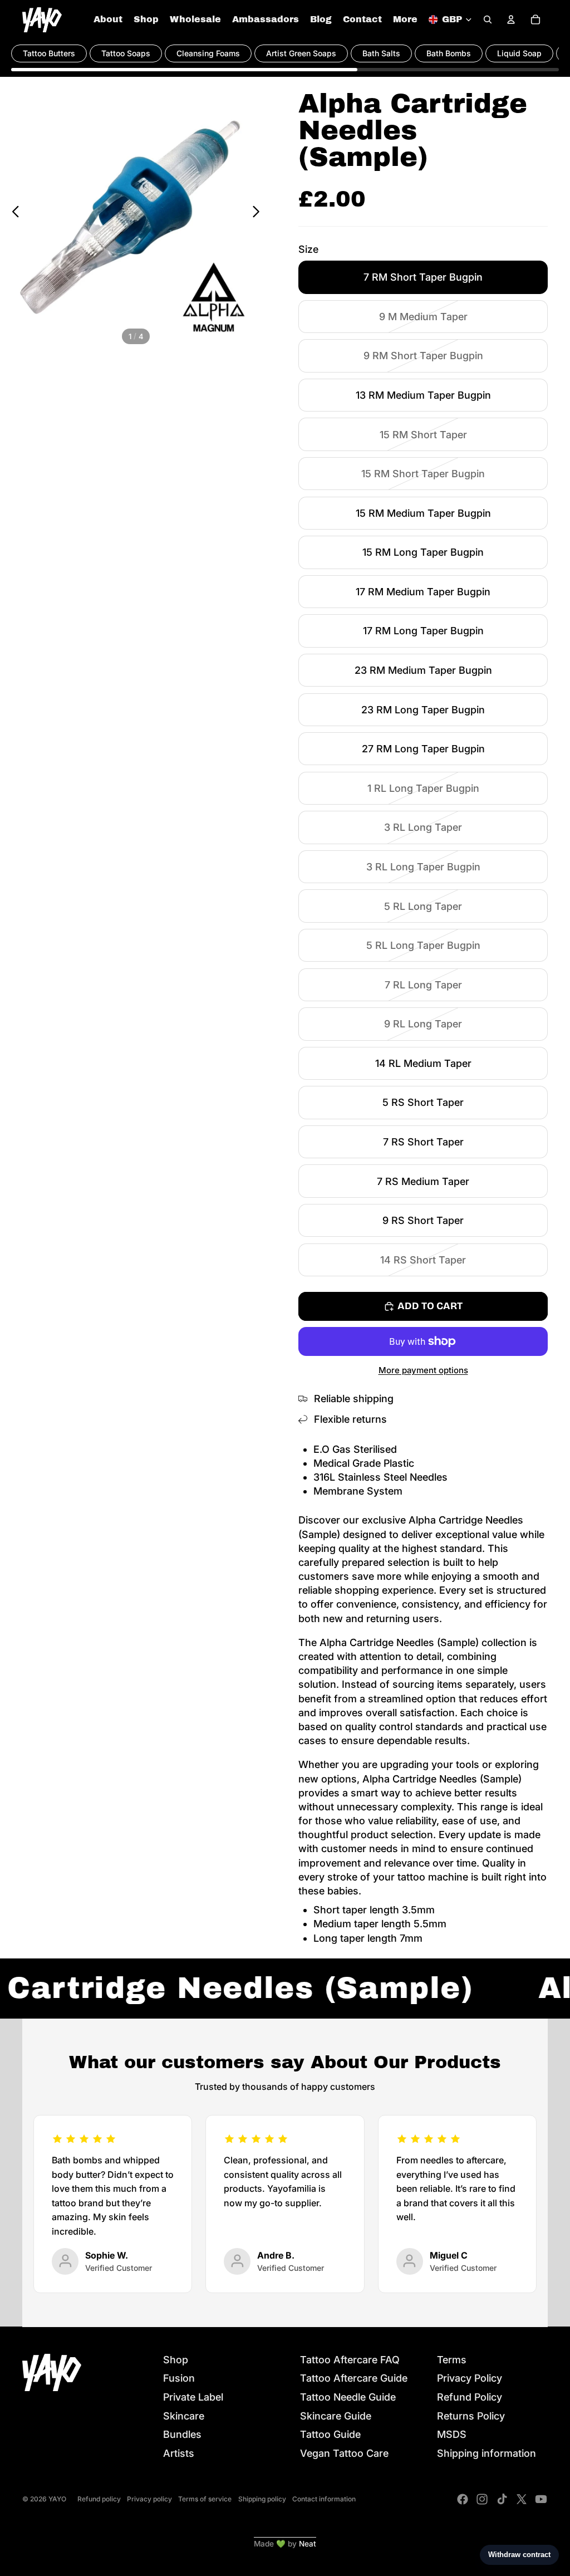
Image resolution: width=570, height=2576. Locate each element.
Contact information (324, 2499)
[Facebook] (463, 2499)
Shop (176, 2360)
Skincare (184, 2416)
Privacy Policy (470, 2378)
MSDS (452, 2434)
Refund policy (99, 2499)
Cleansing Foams (208, 53)
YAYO (57, 2499)
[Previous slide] (13, 213)
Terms (452, 2360)
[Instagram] (482, 2499)
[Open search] (488, 19)
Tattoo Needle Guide (348, 2397)
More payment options (423, 1370)
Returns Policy (471, 2416)
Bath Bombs (449, 53)
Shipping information (487, 2453)
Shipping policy (262, 2499)
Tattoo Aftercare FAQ (350, 2360)
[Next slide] (259, 213)
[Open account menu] (511, 19)
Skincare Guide (336, 2416)
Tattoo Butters (49, 53)
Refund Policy (470, 2397)
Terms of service (205, 2499)
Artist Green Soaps (301, 53)
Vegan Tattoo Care (344, 2453)
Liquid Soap (519, 53)
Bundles (182, 2434)
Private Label (193, 2397)
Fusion (179, 2378)
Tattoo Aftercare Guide (354, 2378)
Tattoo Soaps (126, 53)
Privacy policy (149, 2499)
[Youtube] (541, 2499)
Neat (308, 2544)
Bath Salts (381, 53)
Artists (179, 2453)
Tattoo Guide (330, 2434)
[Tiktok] (502, 2499)
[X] (522, 2499)
